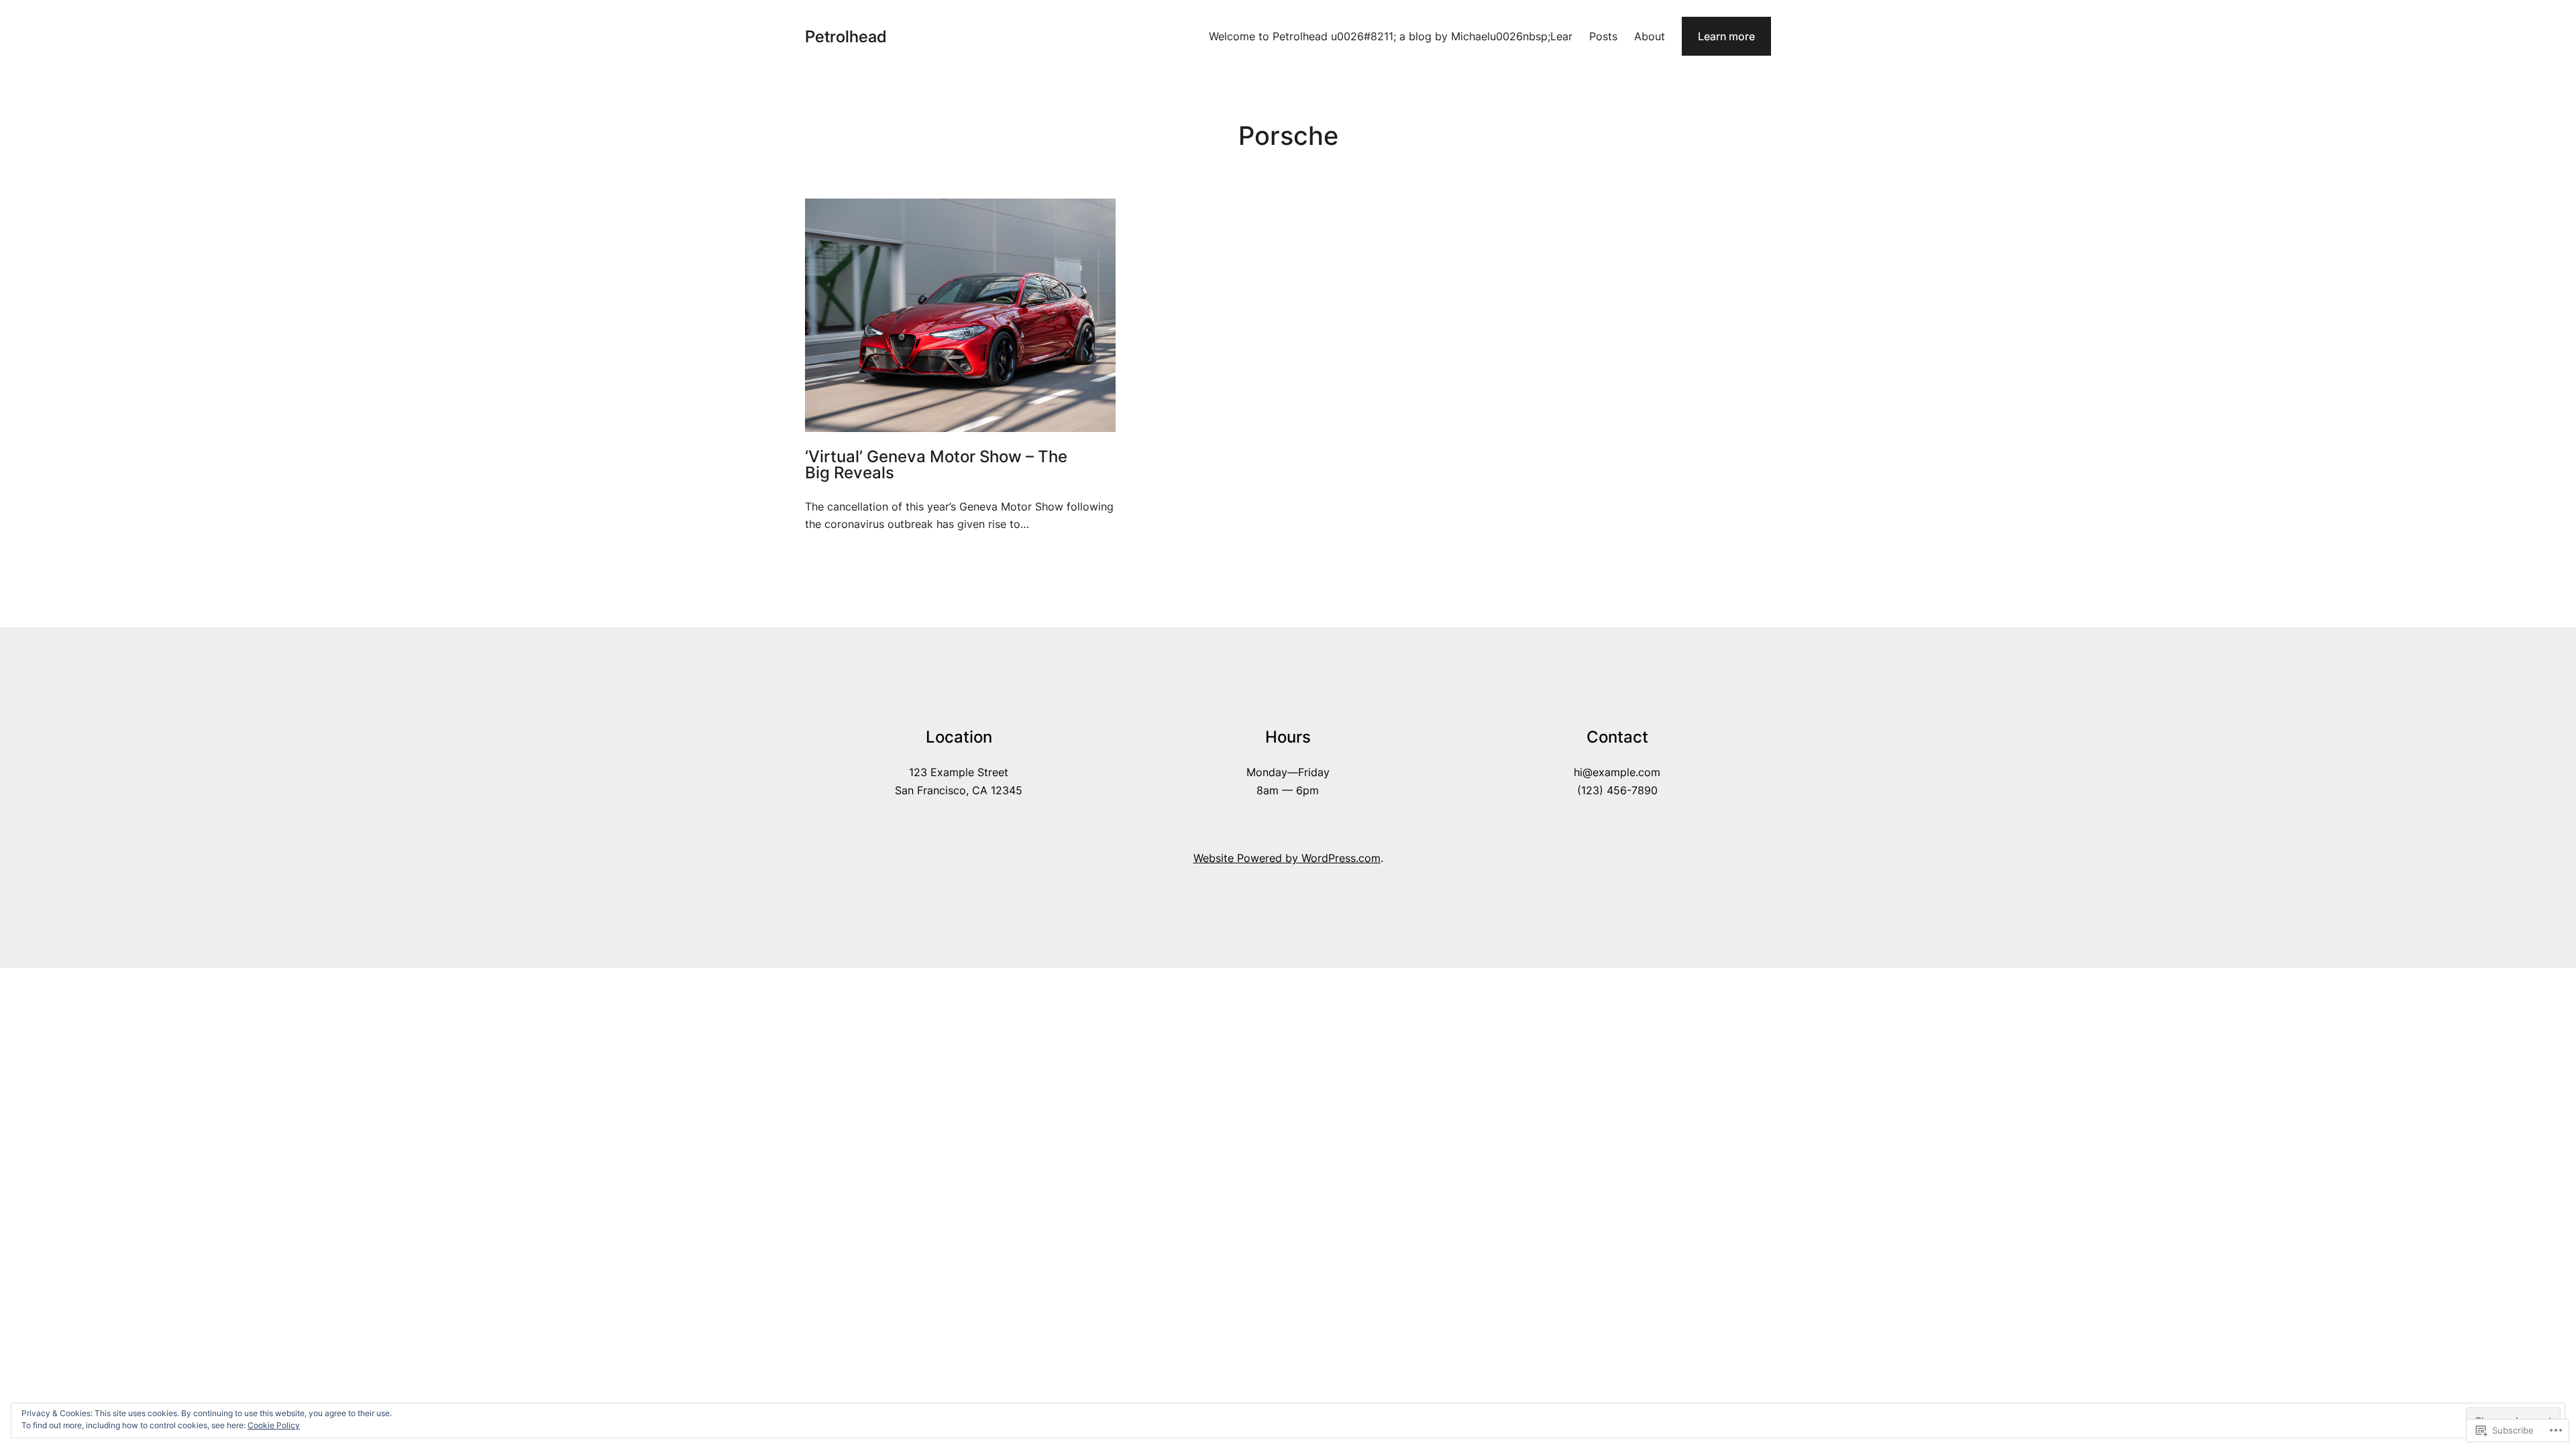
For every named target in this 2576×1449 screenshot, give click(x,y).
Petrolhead (846, 37)
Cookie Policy (274, 1425)
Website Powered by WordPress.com (1287, 858)
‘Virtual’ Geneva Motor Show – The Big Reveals (936, 465)
